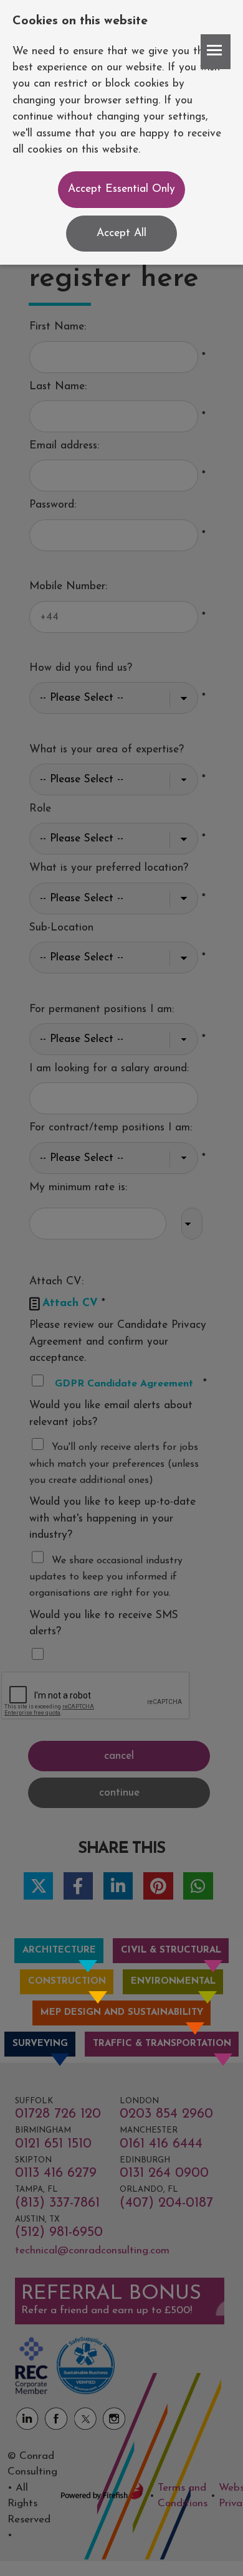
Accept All (121, 233)
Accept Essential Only (121, 189)
